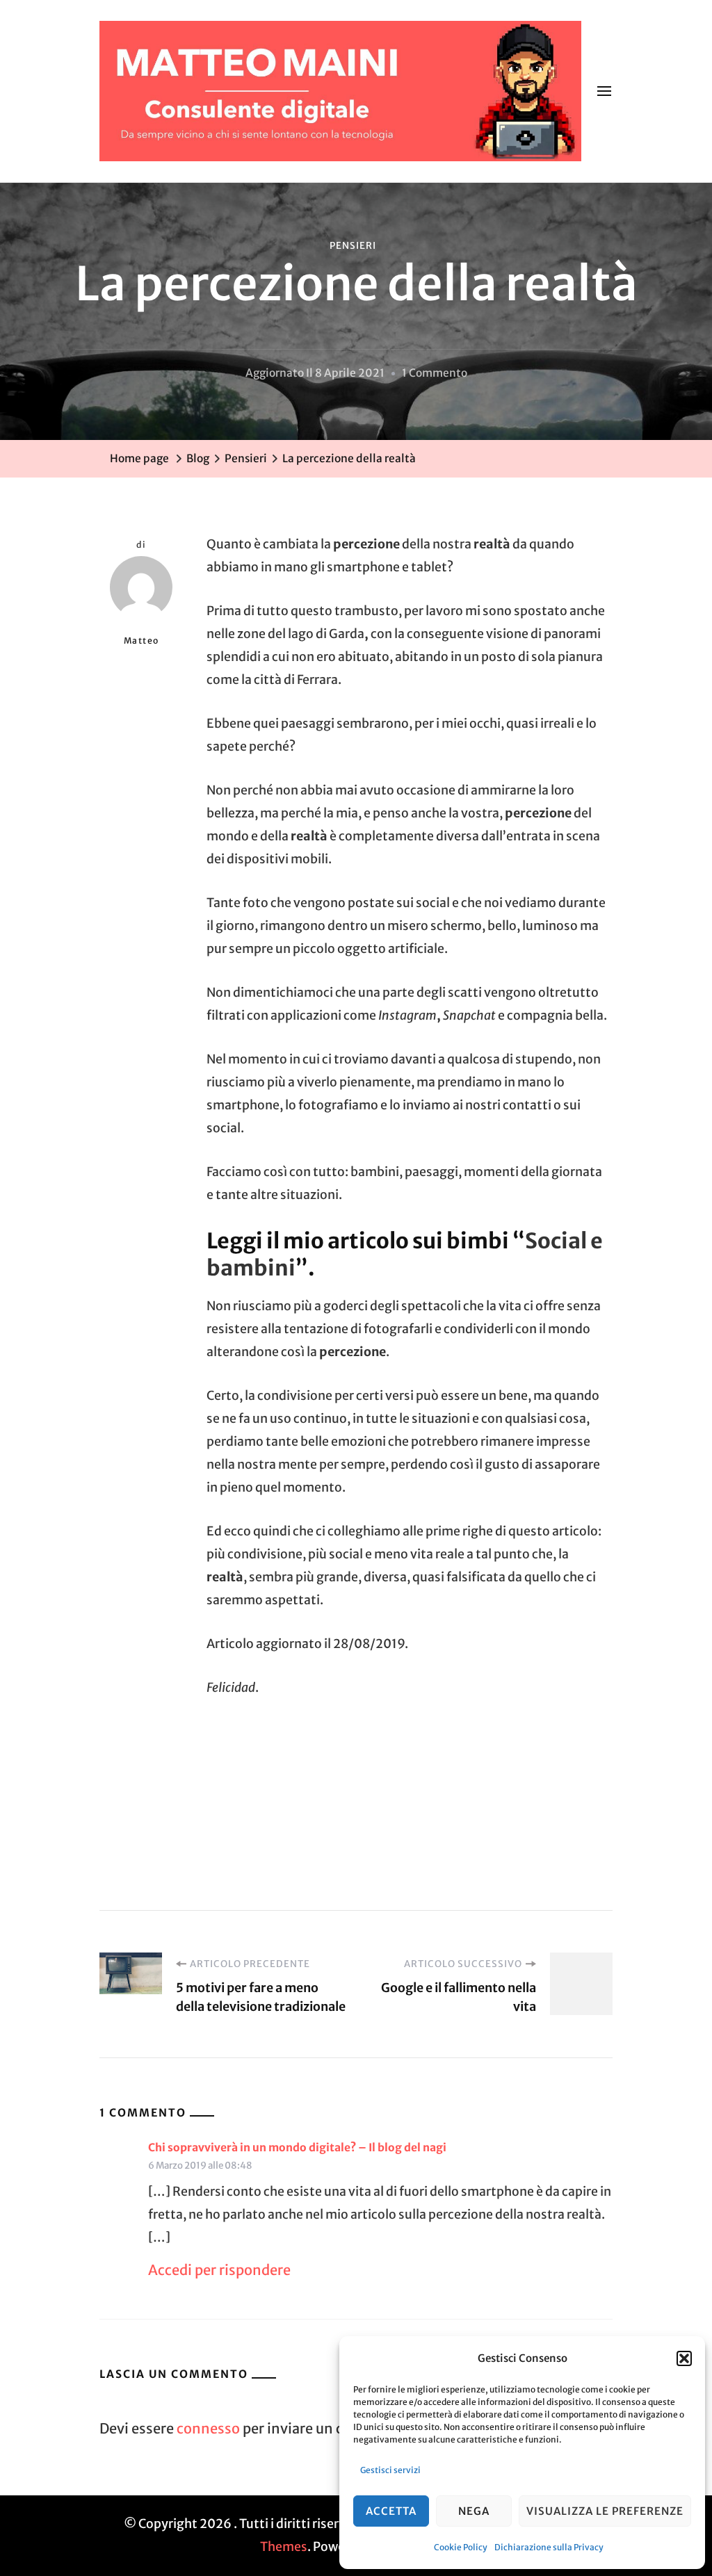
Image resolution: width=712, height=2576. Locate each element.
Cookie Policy (461, 2547)
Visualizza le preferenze (605, 2511)
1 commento (435, 375)
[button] (684, 2358)
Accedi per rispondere (219, 2270)
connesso (208, 2428)
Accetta (391, 2511)
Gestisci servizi (390, 2470)
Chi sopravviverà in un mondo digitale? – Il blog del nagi (297, 2147)
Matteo (141, 641)
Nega (474, 2511)
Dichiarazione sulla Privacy (549, 2547)
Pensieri (353, 246)
